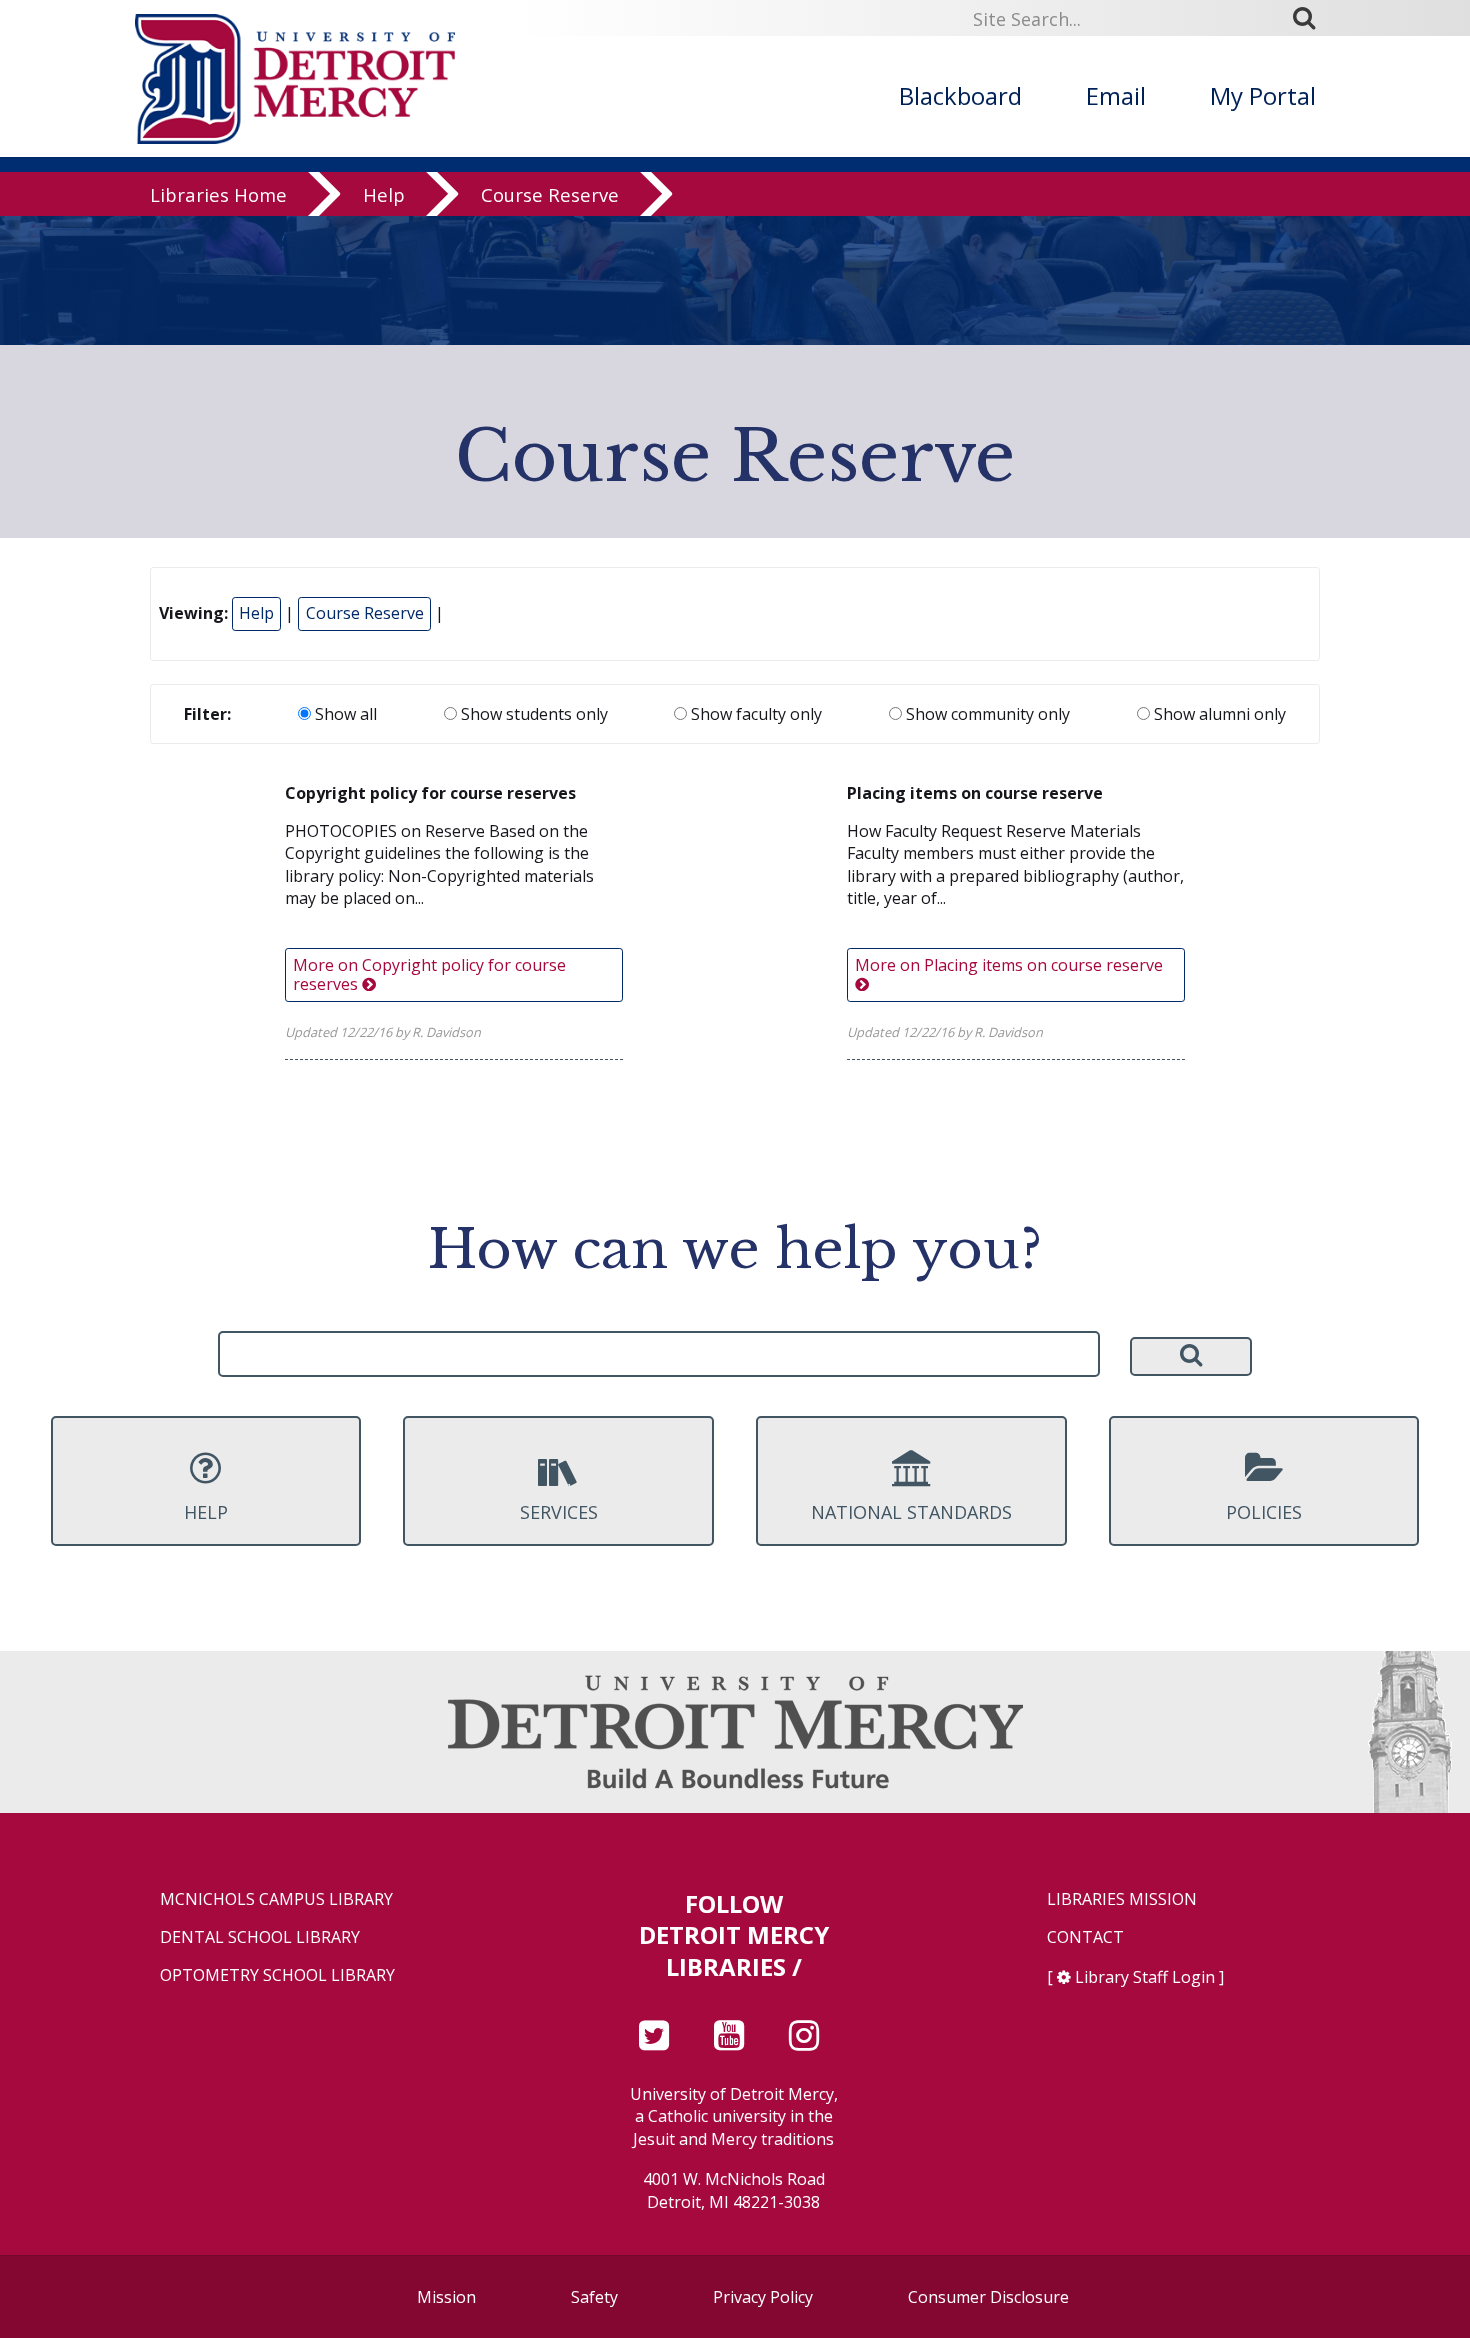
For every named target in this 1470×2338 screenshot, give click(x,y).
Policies (1264, 1512)
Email (1116, 95)
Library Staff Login (1145, 1977)
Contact (1085, 1937)
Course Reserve (550, 194)
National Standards (911, 1512)
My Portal (1263, 95)
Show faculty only (754, 714)
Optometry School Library (277, 1975)
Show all (344, 714)
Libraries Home (218, 194)
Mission (446, 2297)
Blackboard (960, 95)
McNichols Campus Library (276, 1899)
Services (559, 1512)
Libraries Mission (1122, 1899)
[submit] (1311, 18)
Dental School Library (260, 1937)
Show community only (986, 714)
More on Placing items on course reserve (1009, 965)
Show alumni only (1218, 714)
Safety (594, 2297)
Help (384, 194)
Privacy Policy (763, 2297)
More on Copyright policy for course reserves (429, 974)
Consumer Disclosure (988, 2297)
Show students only (532, 714)
